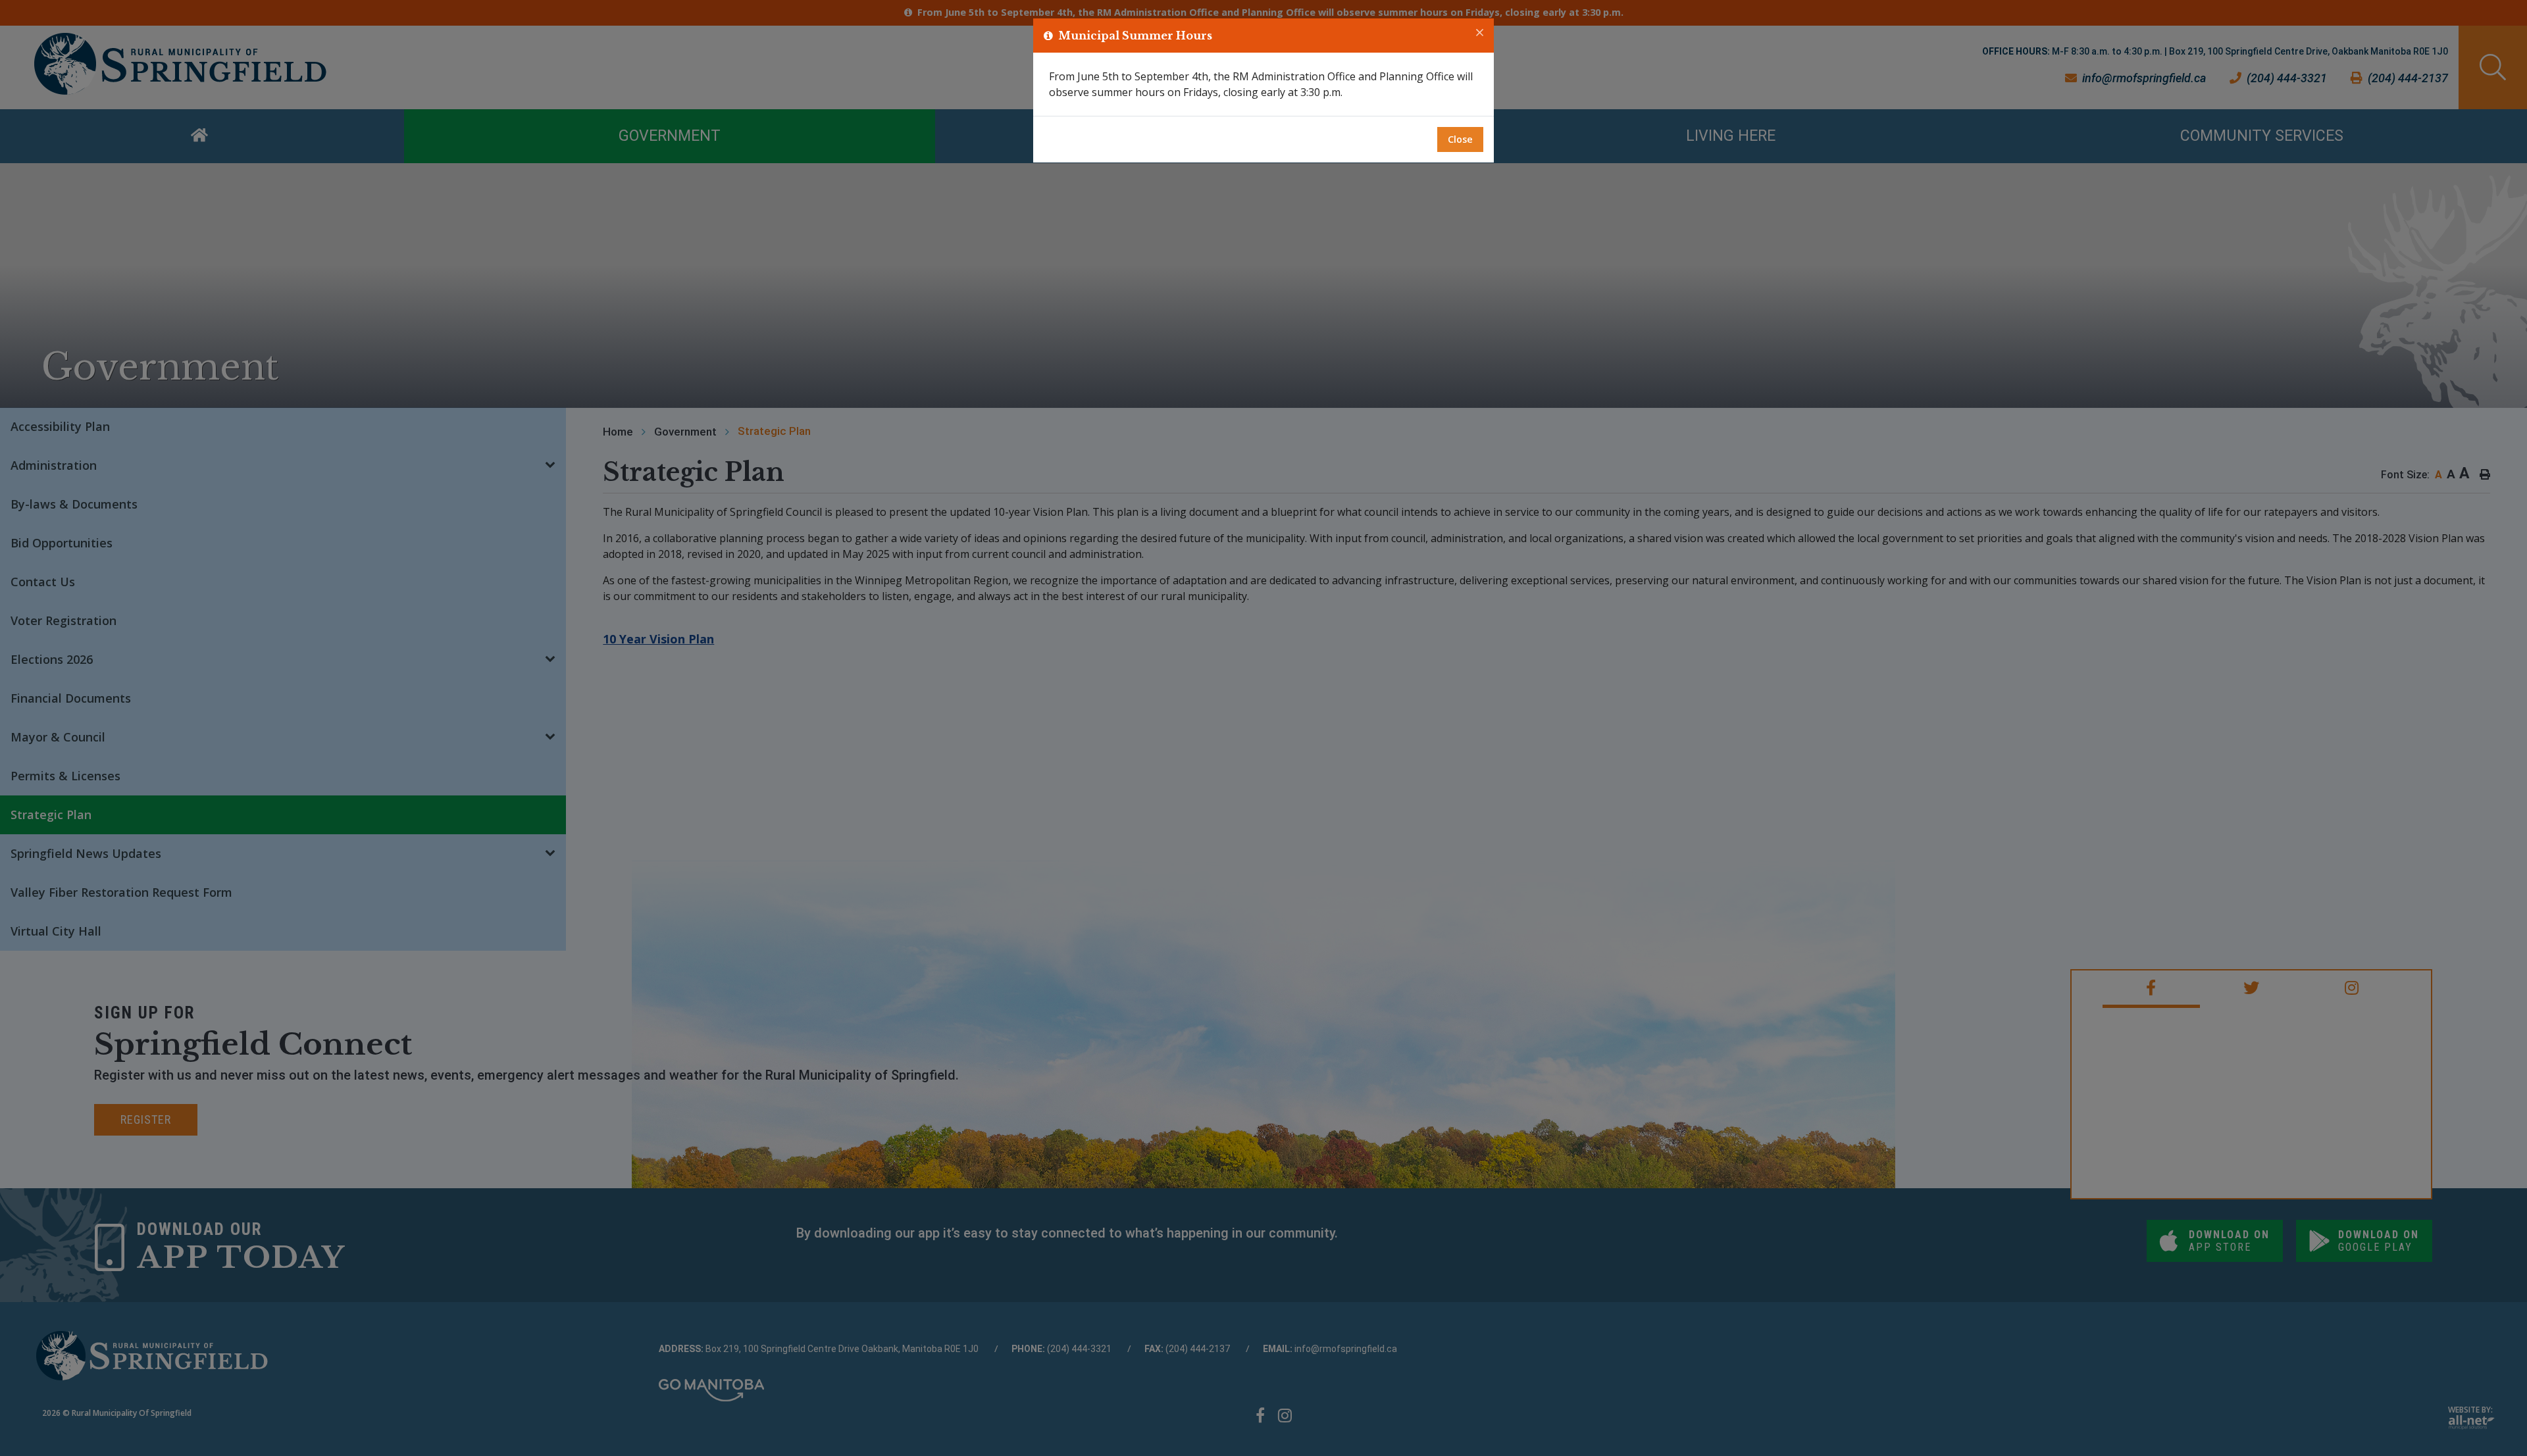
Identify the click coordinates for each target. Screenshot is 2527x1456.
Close (1460, 139)
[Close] (1480, 33)
